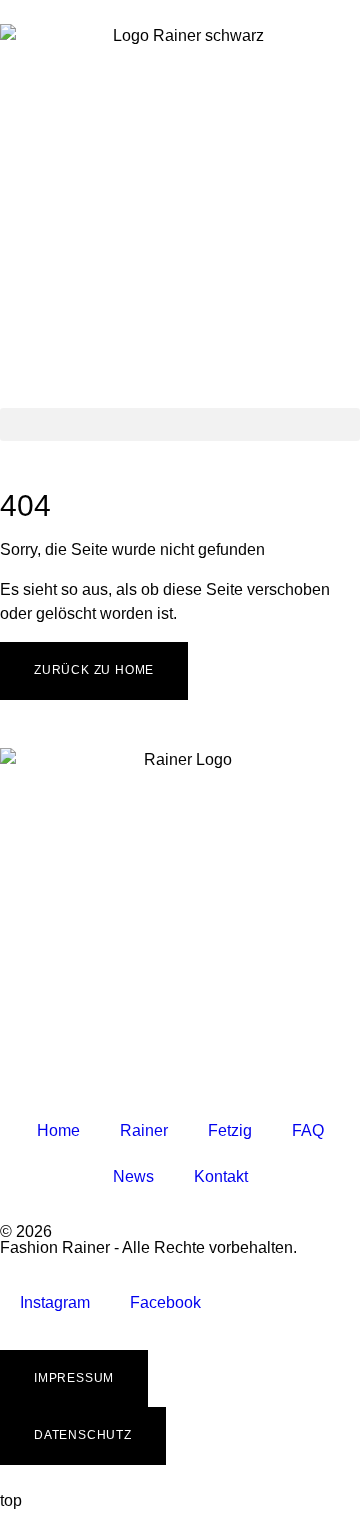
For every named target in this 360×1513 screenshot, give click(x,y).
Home (58, 1130)
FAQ (308, 1130)
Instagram (55, 1302)
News (133, 1176)
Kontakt (221, 1176)
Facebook (165, 1302)
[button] (180, 424)
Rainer (144, 1130)
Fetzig (230, 1130)
